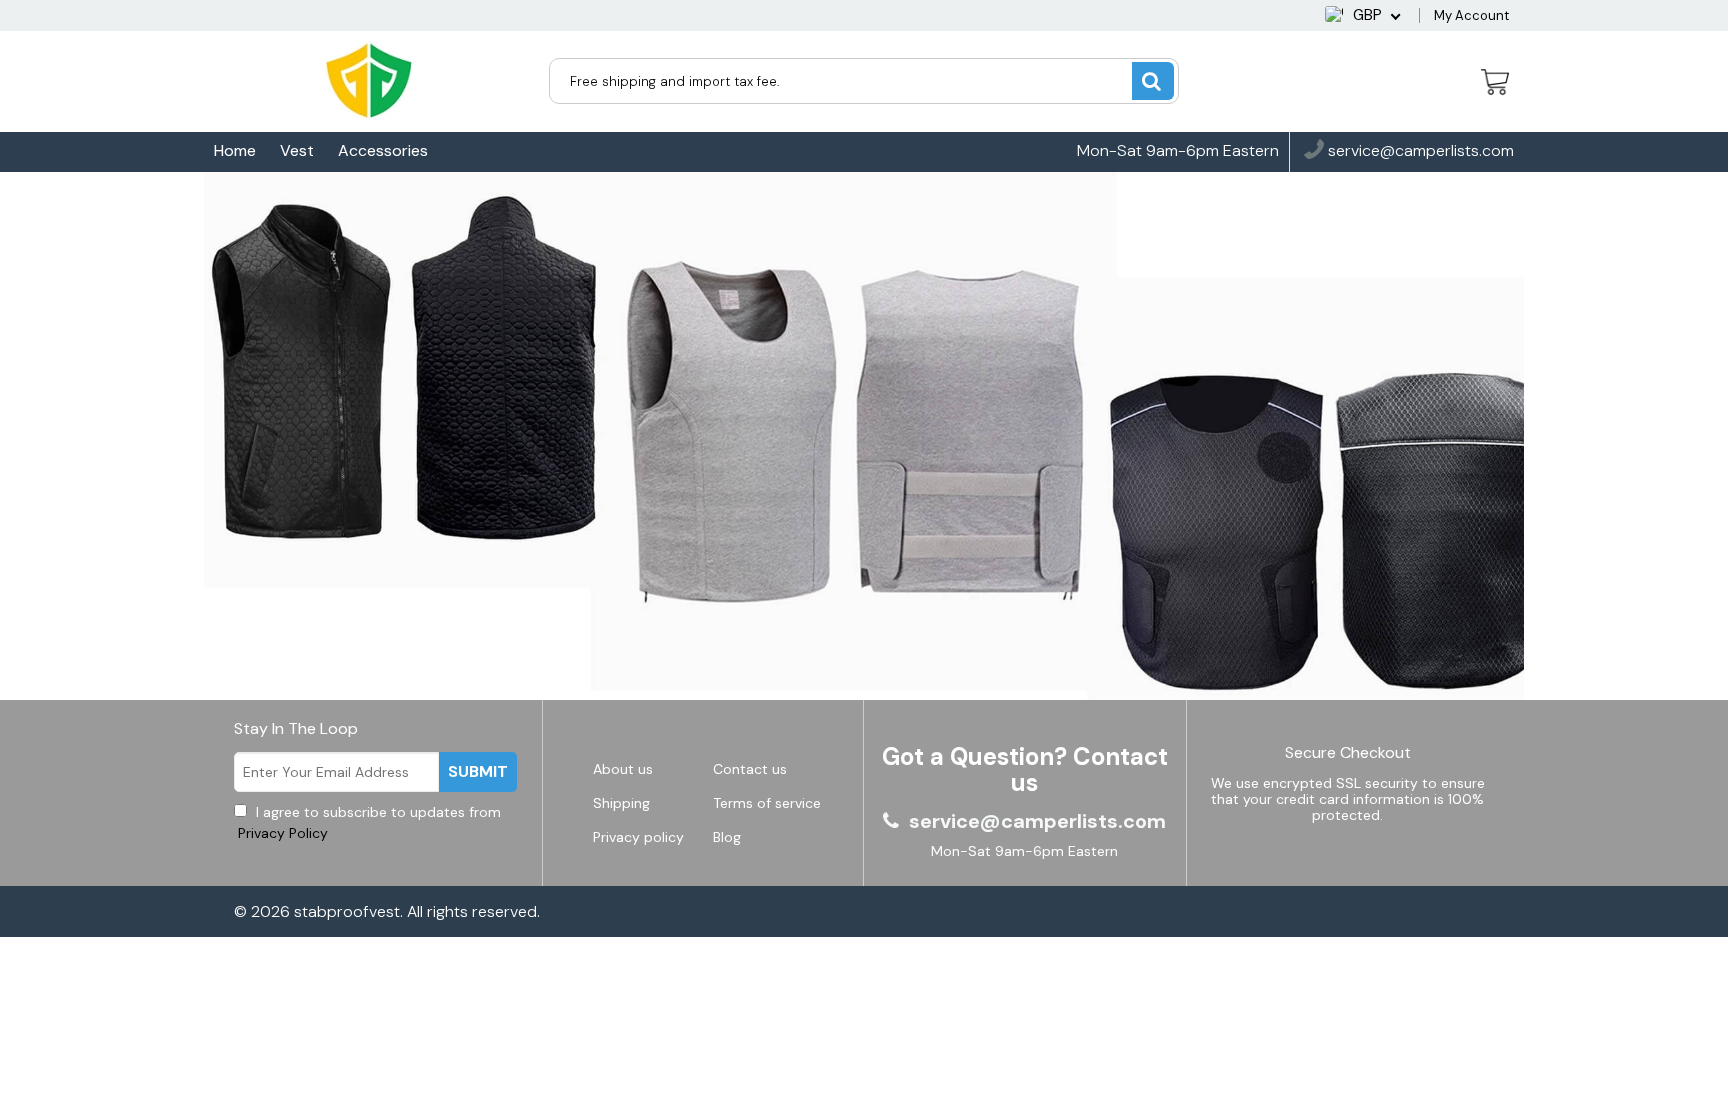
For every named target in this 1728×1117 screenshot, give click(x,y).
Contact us (750, 769)
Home (235, 150)
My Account (1471, 15)
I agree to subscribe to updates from (367, 822)
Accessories (383, 150)
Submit (478, 771)
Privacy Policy (281, 833)
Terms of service (767, 803)
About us (623, 769)
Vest (297, 150)
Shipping (621, 803)
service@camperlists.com (1419, 151)
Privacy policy (638, 837)
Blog (727, 837)
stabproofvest (347, 911)
